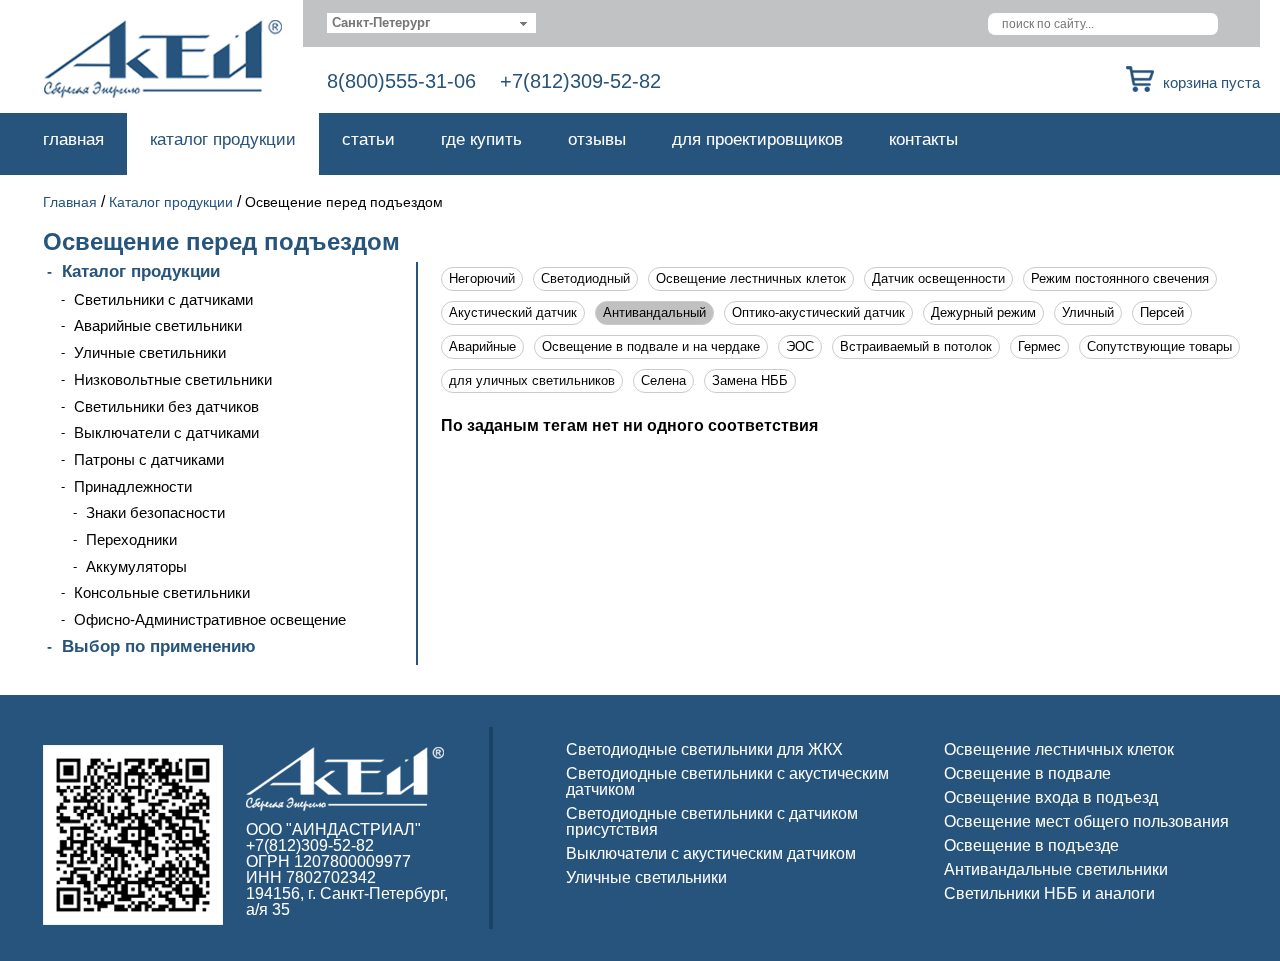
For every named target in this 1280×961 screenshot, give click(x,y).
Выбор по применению (159, 646)
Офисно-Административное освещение (210, 619)
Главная (73, 139)
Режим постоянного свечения (1120, 278)
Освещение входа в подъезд (1051, 797)
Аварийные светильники (158, 325)
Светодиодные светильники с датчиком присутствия (712, 821)
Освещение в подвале (1027, 773)
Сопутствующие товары (1159, 346)
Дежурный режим (983, 312)
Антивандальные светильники (1056, 869)
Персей (1162, 312)
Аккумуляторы (136, 566)
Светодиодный (585, 278)
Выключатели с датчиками (166, 432)
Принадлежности (133, 486)
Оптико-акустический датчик (818, 312)
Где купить (481, 139)
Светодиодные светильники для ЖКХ (704, 749)
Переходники (131, 539)
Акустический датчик (513, 312)
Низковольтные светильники (173, 379)
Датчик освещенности (938, 278)
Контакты (923, 139)
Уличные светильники (150, 352)
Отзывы (597, 139)
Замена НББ (750, 380)
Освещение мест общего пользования (1086, 821)
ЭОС (800, 346)
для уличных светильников (532, 380)
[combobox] (431, 23)
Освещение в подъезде (1031, 845)
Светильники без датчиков (166, 406)
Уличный (1088, 312)
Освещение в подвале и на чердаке (651, 346)
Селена (663, 380)
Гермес (1039, 346)
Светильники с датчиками (163, 299)
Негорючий (482, 278)
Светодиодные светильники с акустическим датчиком (727, 781)
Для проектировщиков (757, 139)
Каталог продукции (223, 139)
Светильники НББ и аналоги (1049, 893)
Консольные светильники (162, 592)
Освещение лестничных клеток (751, 278)
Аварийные (482, 346)
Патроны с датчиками (149, 459)
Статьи (368, 139)
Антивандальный (654, 312)
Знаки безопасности (155, 512)
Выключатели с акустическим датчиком (711, 853)
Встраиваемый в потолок (916, 346)
